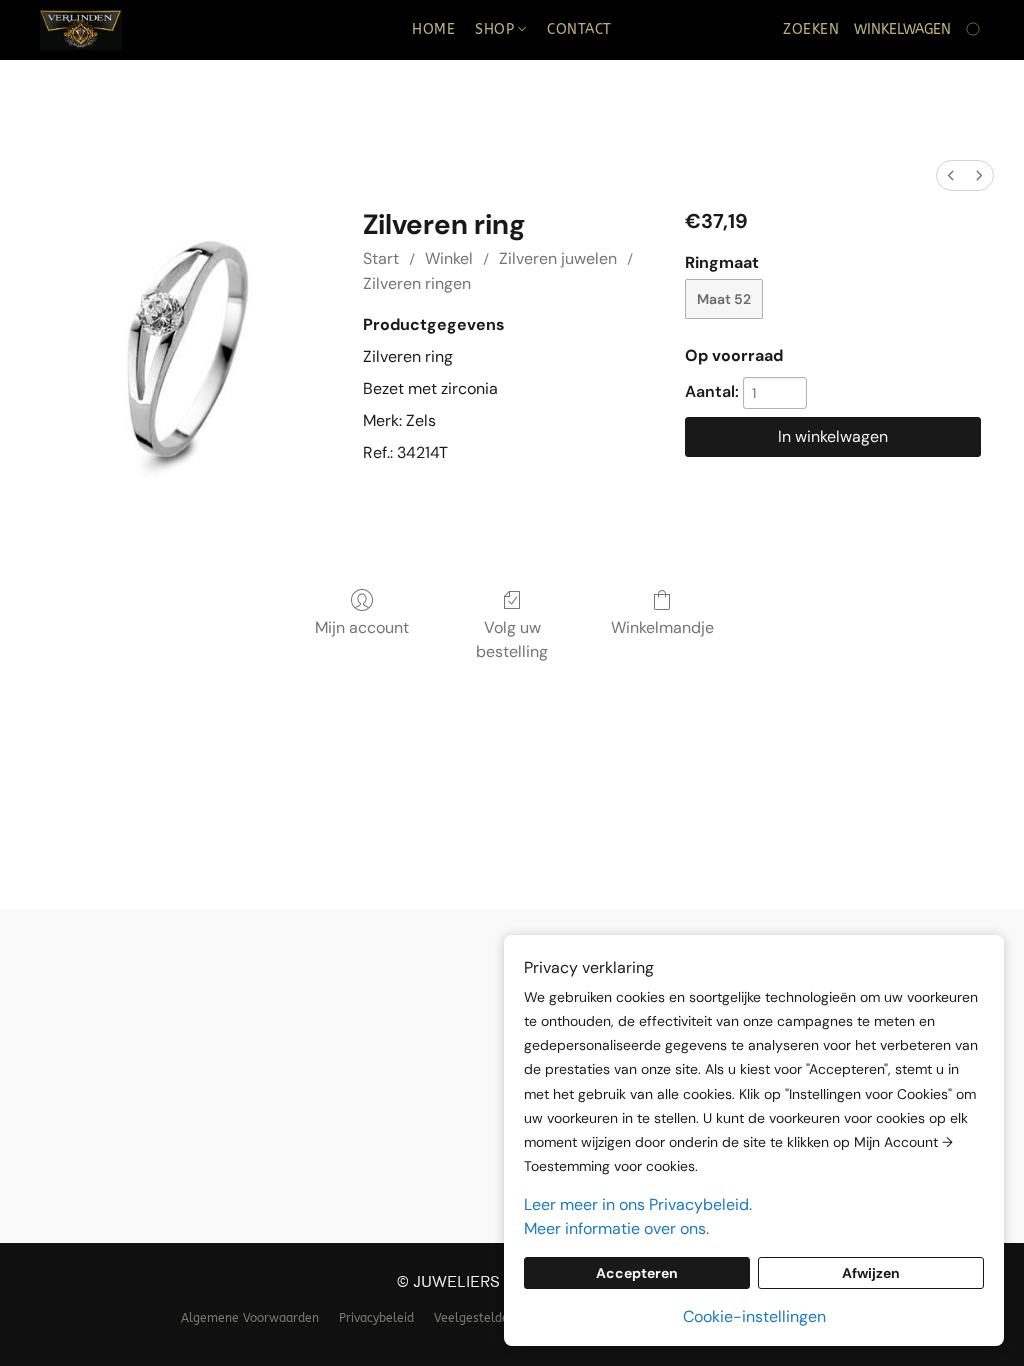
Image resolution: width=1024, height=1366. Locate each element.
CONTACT (579, 29)
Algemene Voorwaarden (250, 1318)
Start (381, 258)
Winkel (449, 258)
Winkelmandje (662, 627)
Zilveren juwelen (558, 258)
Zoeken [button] (811, 29)
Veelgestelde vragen (493, 1318)
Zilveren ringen (417, 283)
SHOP (497, 29)
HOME (433, 29)
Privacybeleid (376, 1318)
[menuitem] (951, 175)
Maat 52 (724, 299)
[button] (81, 30)
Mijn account (362, 627)
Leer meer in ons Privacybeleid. (638, 1204)
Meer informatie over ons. (616, 1228)
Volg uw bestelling (512, 639)
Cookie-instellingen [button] (754, 1316)
